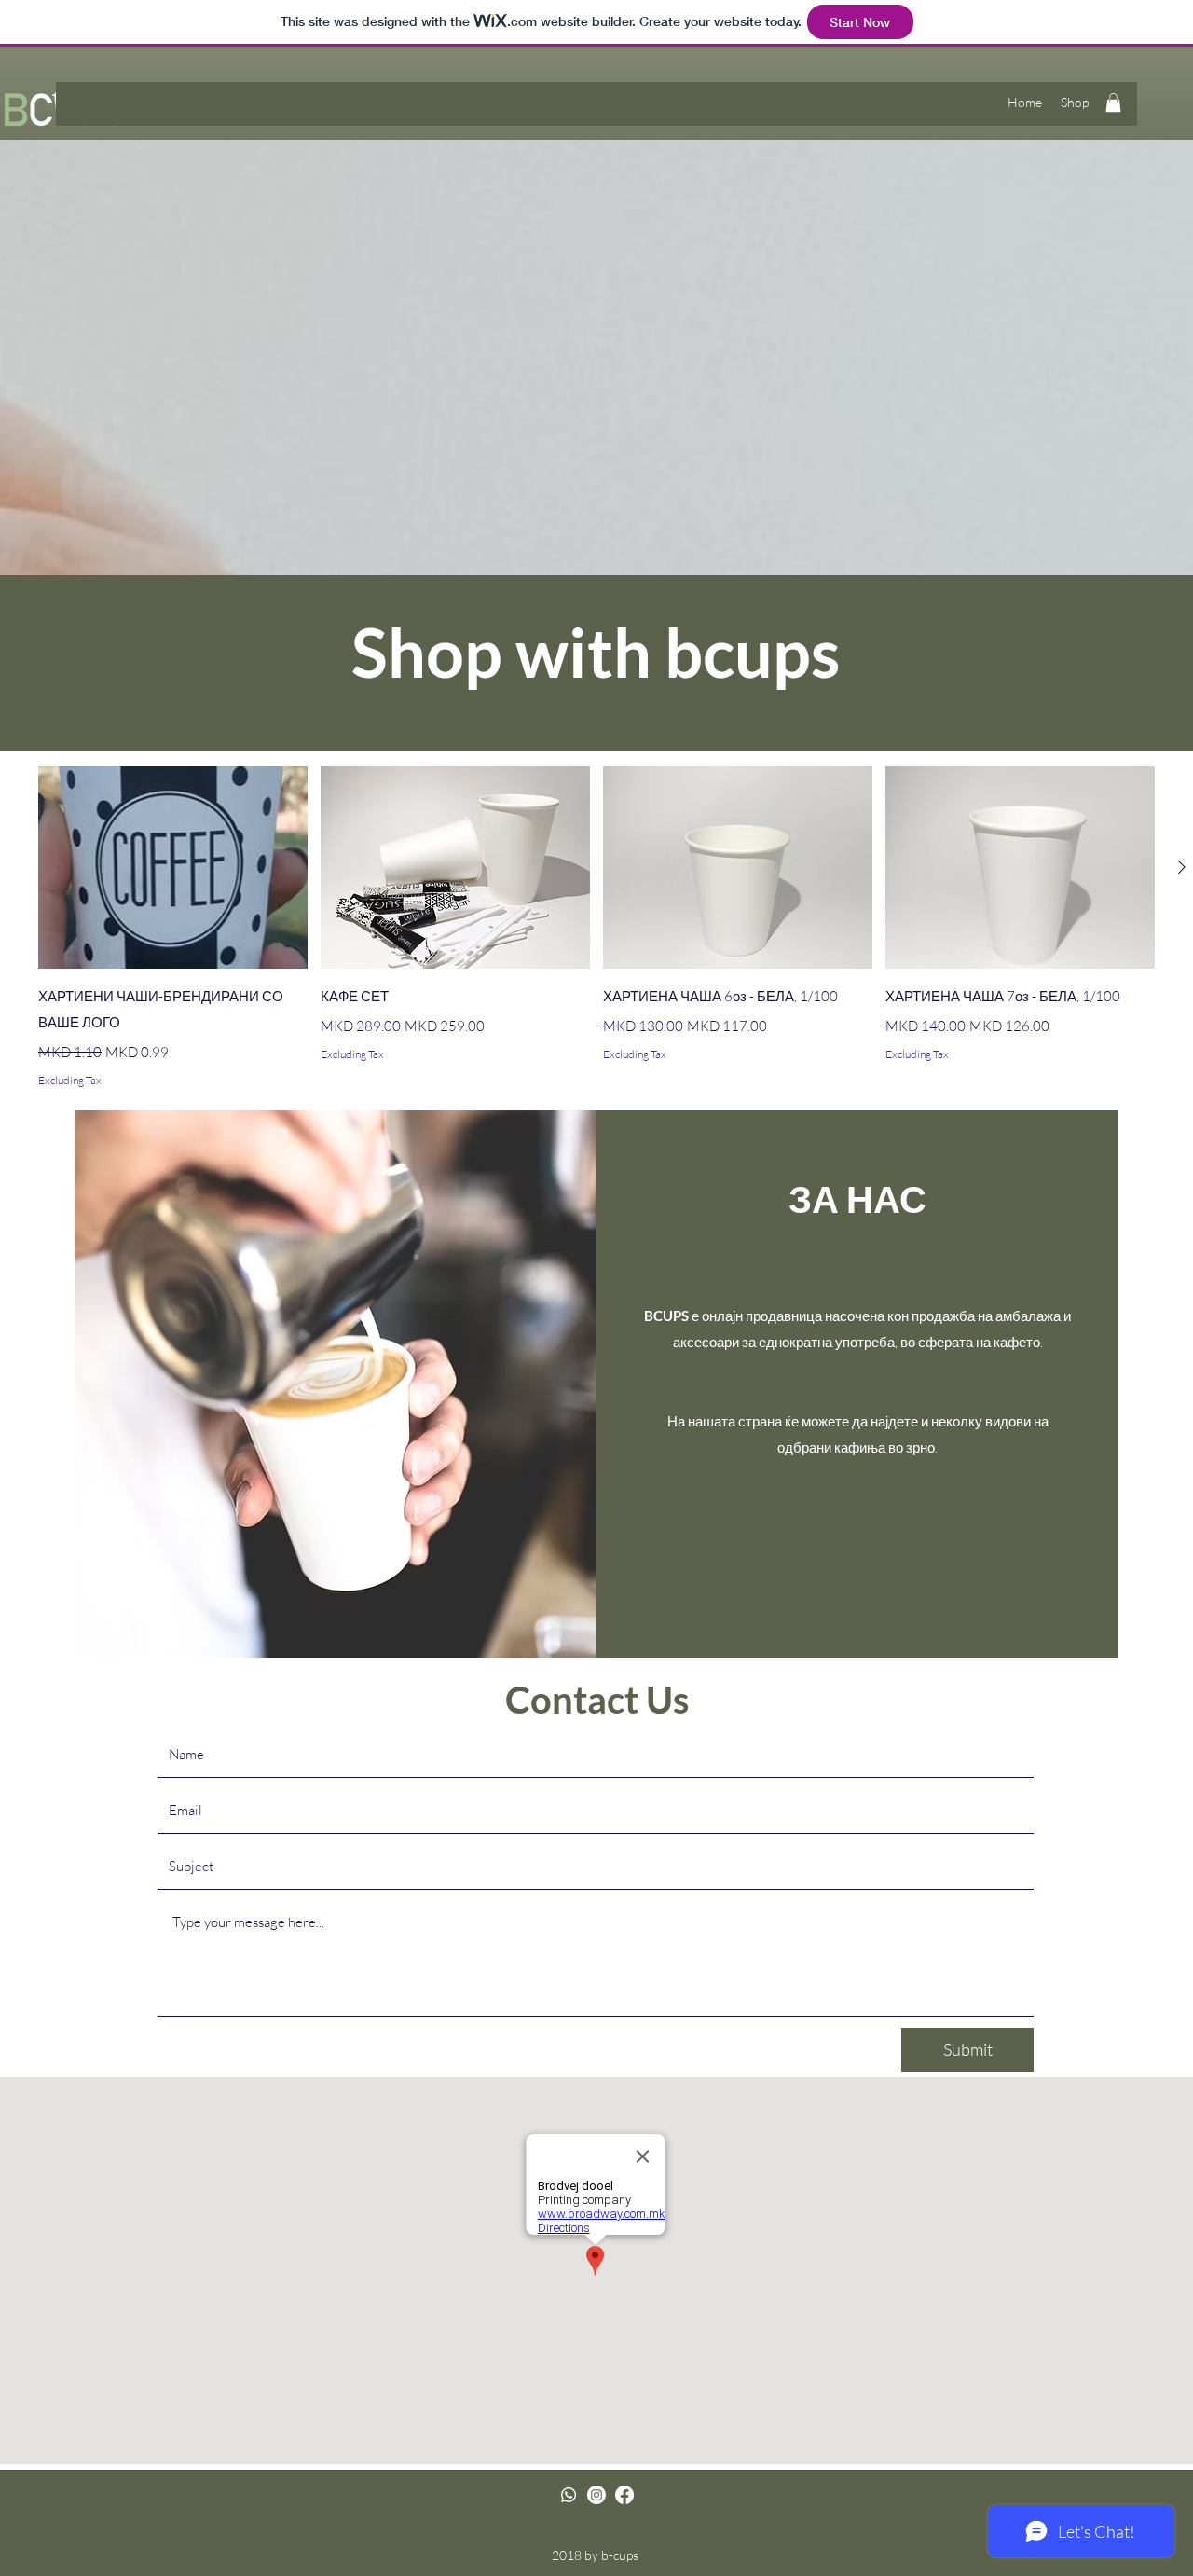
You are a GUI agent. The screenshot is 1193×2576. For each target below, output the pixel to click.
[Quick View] (173, 868)
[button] (1113, 103)
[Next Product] (1182, 867)
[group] (596, 928)
